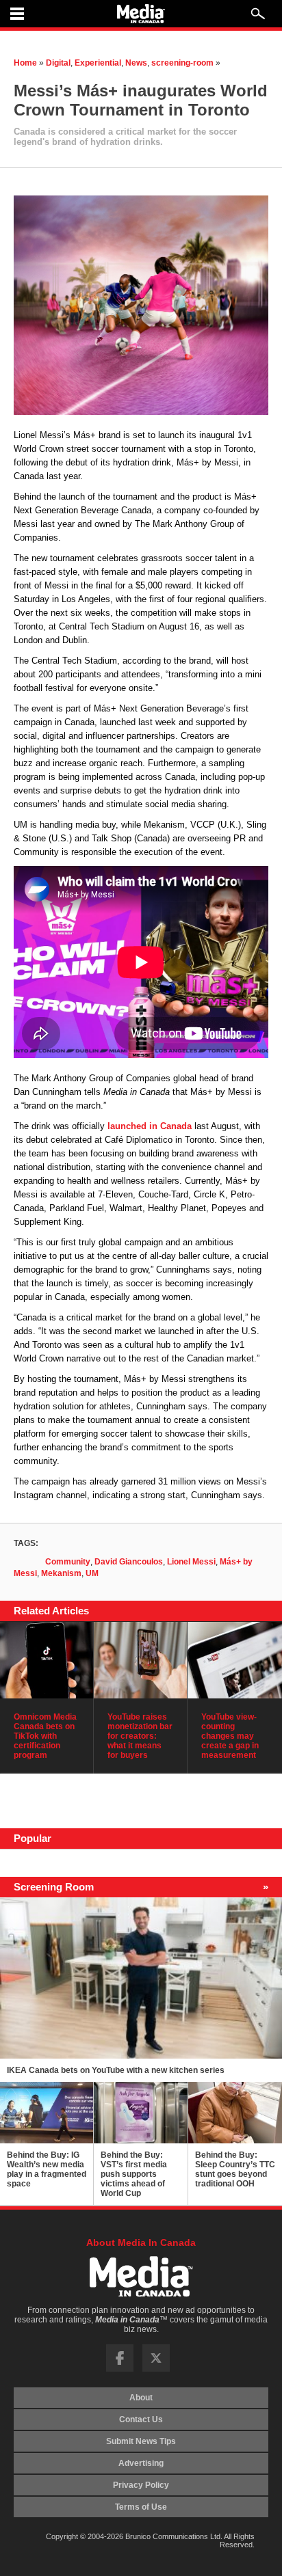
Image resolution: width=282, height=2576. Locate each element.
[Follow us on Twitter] (156, 2369)
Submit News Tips (141, 2441)
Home (25, 63)
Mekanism (61, 1573)
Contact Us (141, 2419)
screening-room (182, 63)
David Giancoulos (129, 1562)
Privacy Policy (141, 2485)
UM (92, 1573)
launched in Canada (150, 1126)
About (141, 2398)
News (136, 63)
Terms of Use (141, 2507)
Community (68, 1562)
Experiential (98, 63)
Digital (58, 63)
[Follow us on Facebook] (120, 2369)
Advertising (141, 2463)
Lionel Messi (191, 1562)
